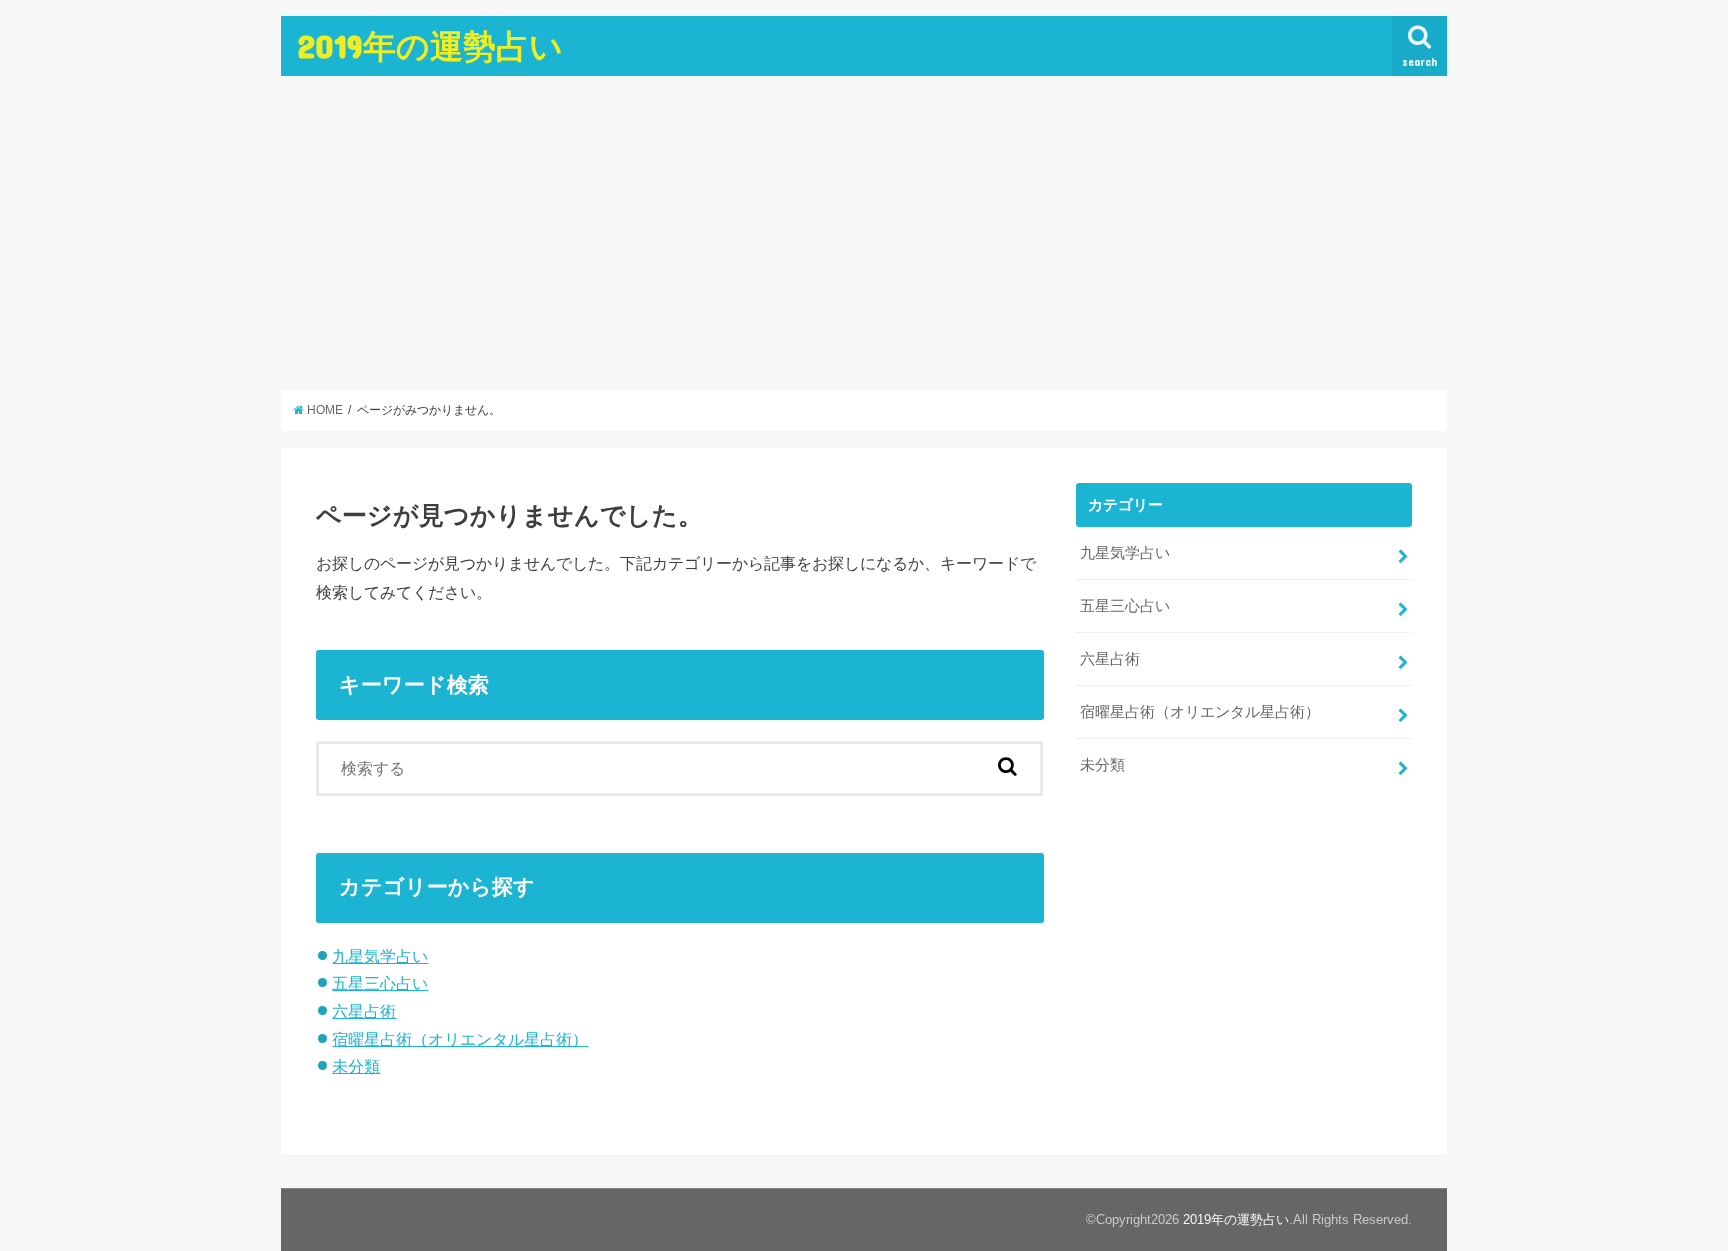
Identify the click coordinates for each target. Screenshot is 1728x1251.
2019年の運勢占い (430, 45)
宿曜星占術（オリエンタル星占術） (460, 1039)
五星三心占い (380, 983)
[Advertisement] (864, 233)
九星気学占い (380, 956)
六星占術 (364, 1011)
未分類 (356, 1066)
